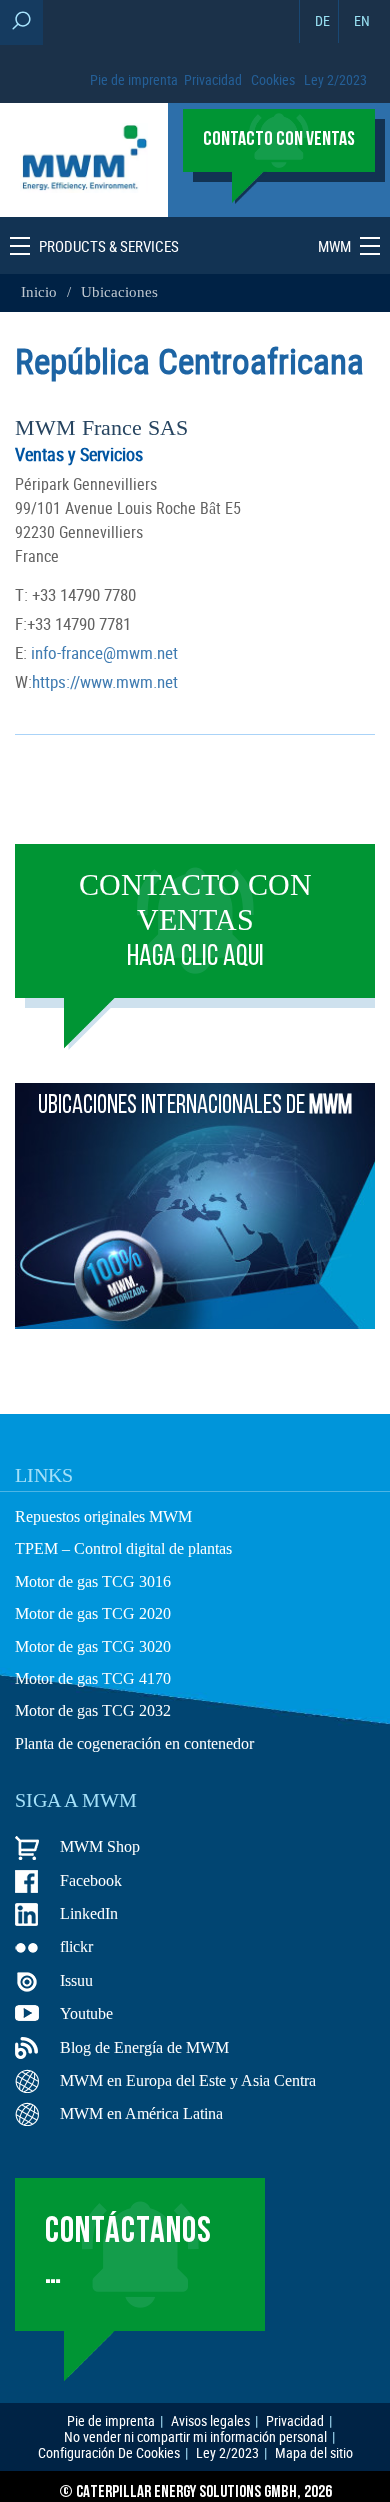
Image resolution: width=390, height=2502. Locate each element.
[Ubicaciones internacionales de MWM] (195, 1323)
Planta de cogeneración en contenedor (134, 1743)
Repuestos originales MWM (103, 1516)
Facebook (91, 1880)
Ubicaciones (119, 292)
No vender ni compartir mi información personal (195, 2437)
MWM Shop (100, 1846)
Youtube (86, 2013)
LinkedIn (89, 1913)
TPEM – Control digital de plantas (123, 1548)
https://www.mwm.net (105, 681)
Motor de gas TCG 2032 (93, 1710)
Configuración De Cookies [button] (109, 2453)
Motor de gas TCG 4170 (93, 1678)
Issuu (76, 1980)
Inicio (41, 292)
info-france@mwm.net (102, 652)
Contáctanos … (128, 2253)
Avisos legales (210, 2421)
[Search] (21, 22)
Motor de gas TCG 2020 (93, 1613)
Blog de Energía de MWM (144, 2047)
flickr (76, 1946)
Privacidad (213, 79)
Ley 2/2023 (335, 79)
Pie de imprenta (134, 79)
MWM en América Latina (141, 2113)
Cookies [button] (273, 79)
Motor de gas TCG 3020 (93, 1646)
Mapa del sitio (314, 2453)
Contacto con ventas (195, 920)
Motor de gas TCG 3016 (93, 1581)
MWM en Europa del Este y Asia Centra (188, 2080)
